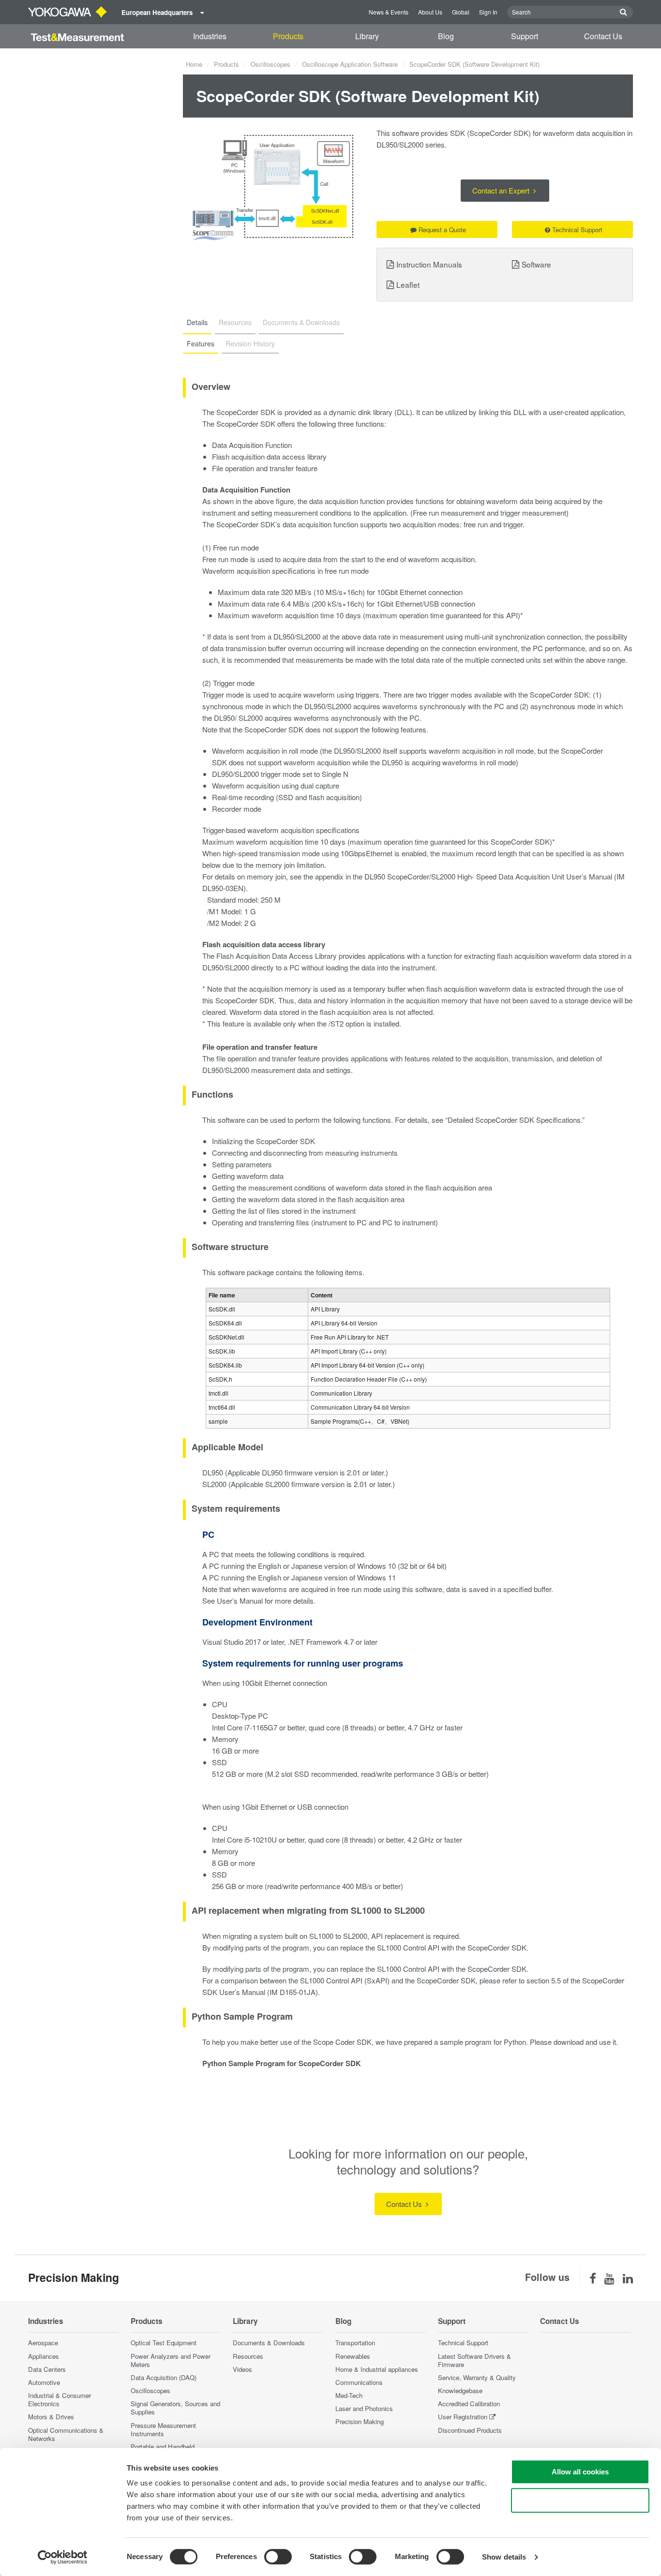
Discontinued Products (470, 2430)
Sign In (488, 12)
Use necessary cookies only (580, 2500)
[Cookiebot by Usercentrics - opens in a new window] (63, 2557)
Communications (359, 2382)
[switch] (278, 2557)
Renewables (353, 2356)
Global (461, 12)
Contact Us (603, 36)
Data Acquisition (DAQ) (164, 2377)
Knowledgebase (460, 2390)
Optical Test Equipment (164, 2343)
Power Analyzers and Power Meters (171, 2360)
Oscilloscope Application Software (350, 64)
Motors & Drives (51, 2417)
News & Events (389, 12)
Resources (248, 2356)
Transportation (355, 2343)
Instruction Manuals (429, 264)
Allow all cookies (580, 2472)
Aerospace (43, 2343)
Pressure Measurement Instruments (163, 2429)
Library (367, 36)
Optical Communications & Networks (66, 2434)
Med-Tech (349, 2395)
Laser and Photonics (364, 2408)
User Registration (463, 2417)
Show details (504, 2557)
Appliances (44, 2356)
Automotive (44, 2382)
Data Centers (47, 2369)
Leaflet (408, 284)
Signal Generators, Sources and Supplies (175, 2408)
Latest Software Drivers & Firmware (474, 2360)
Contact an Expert (502, 190)
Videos (242, 2369)
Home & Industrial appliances (377, 2369)
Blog (446, 36)
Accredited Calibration (469, 2404)
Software (536, 264)
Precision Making (360, 2421)
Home (194, 64)
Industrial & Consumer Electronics (60, 2399)
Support (525, 36)
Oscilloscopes (270, 64)
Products (288, 36)
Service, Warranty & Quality (477, 2377)
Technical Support (577, 230)
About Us (430, 12)
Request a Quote (442, 230)
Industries (210, 36)
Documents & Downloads (269, 2343)
